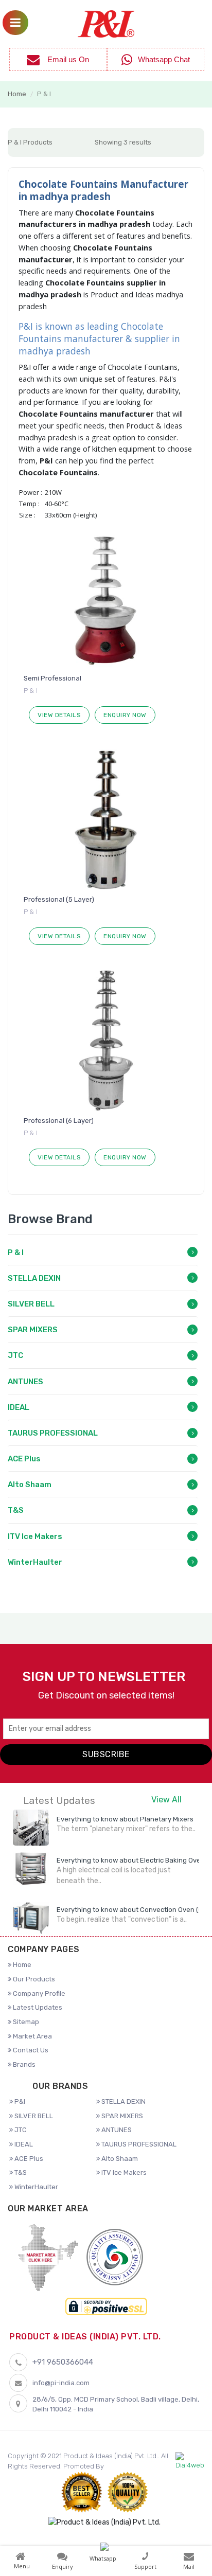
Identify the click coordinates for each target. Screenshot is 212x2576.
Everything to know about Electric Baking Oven (131, 1860)
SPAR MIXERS (33, 1330)
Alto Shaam (30, 1484)
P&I (19, 2101)
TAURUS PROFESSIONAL (53, 1433)
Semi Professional (52, 678)
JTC (15, 1355)
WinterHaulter (35, 1562)
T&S (16, 1510)
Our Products (33, 1979)
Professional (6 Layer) (59, 1121)
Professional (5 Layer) (59, 899)
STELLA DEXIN (34, 1278)
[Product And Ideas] (106, 23)
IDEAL (19, 1407)
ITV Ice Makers (35, 1536)
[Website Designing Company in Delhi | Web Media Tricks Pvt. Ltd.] (190, 2461)
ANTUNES (25, 1382)
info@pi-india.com (61, 2383)
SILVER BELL (31, 1304)
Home (17, 94)
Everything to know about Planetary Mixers (125, 1819)
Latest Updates (37, 2007)
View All (166, 1800)
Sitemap (25, 2022)
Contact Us (30, 2050)
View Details (59, 715)
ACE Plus (24, 1459)
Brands (23, 2064)
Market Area (32, 2036)
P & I (16, 1253)
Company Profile (38, 1993)
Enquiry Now (125, 715)
